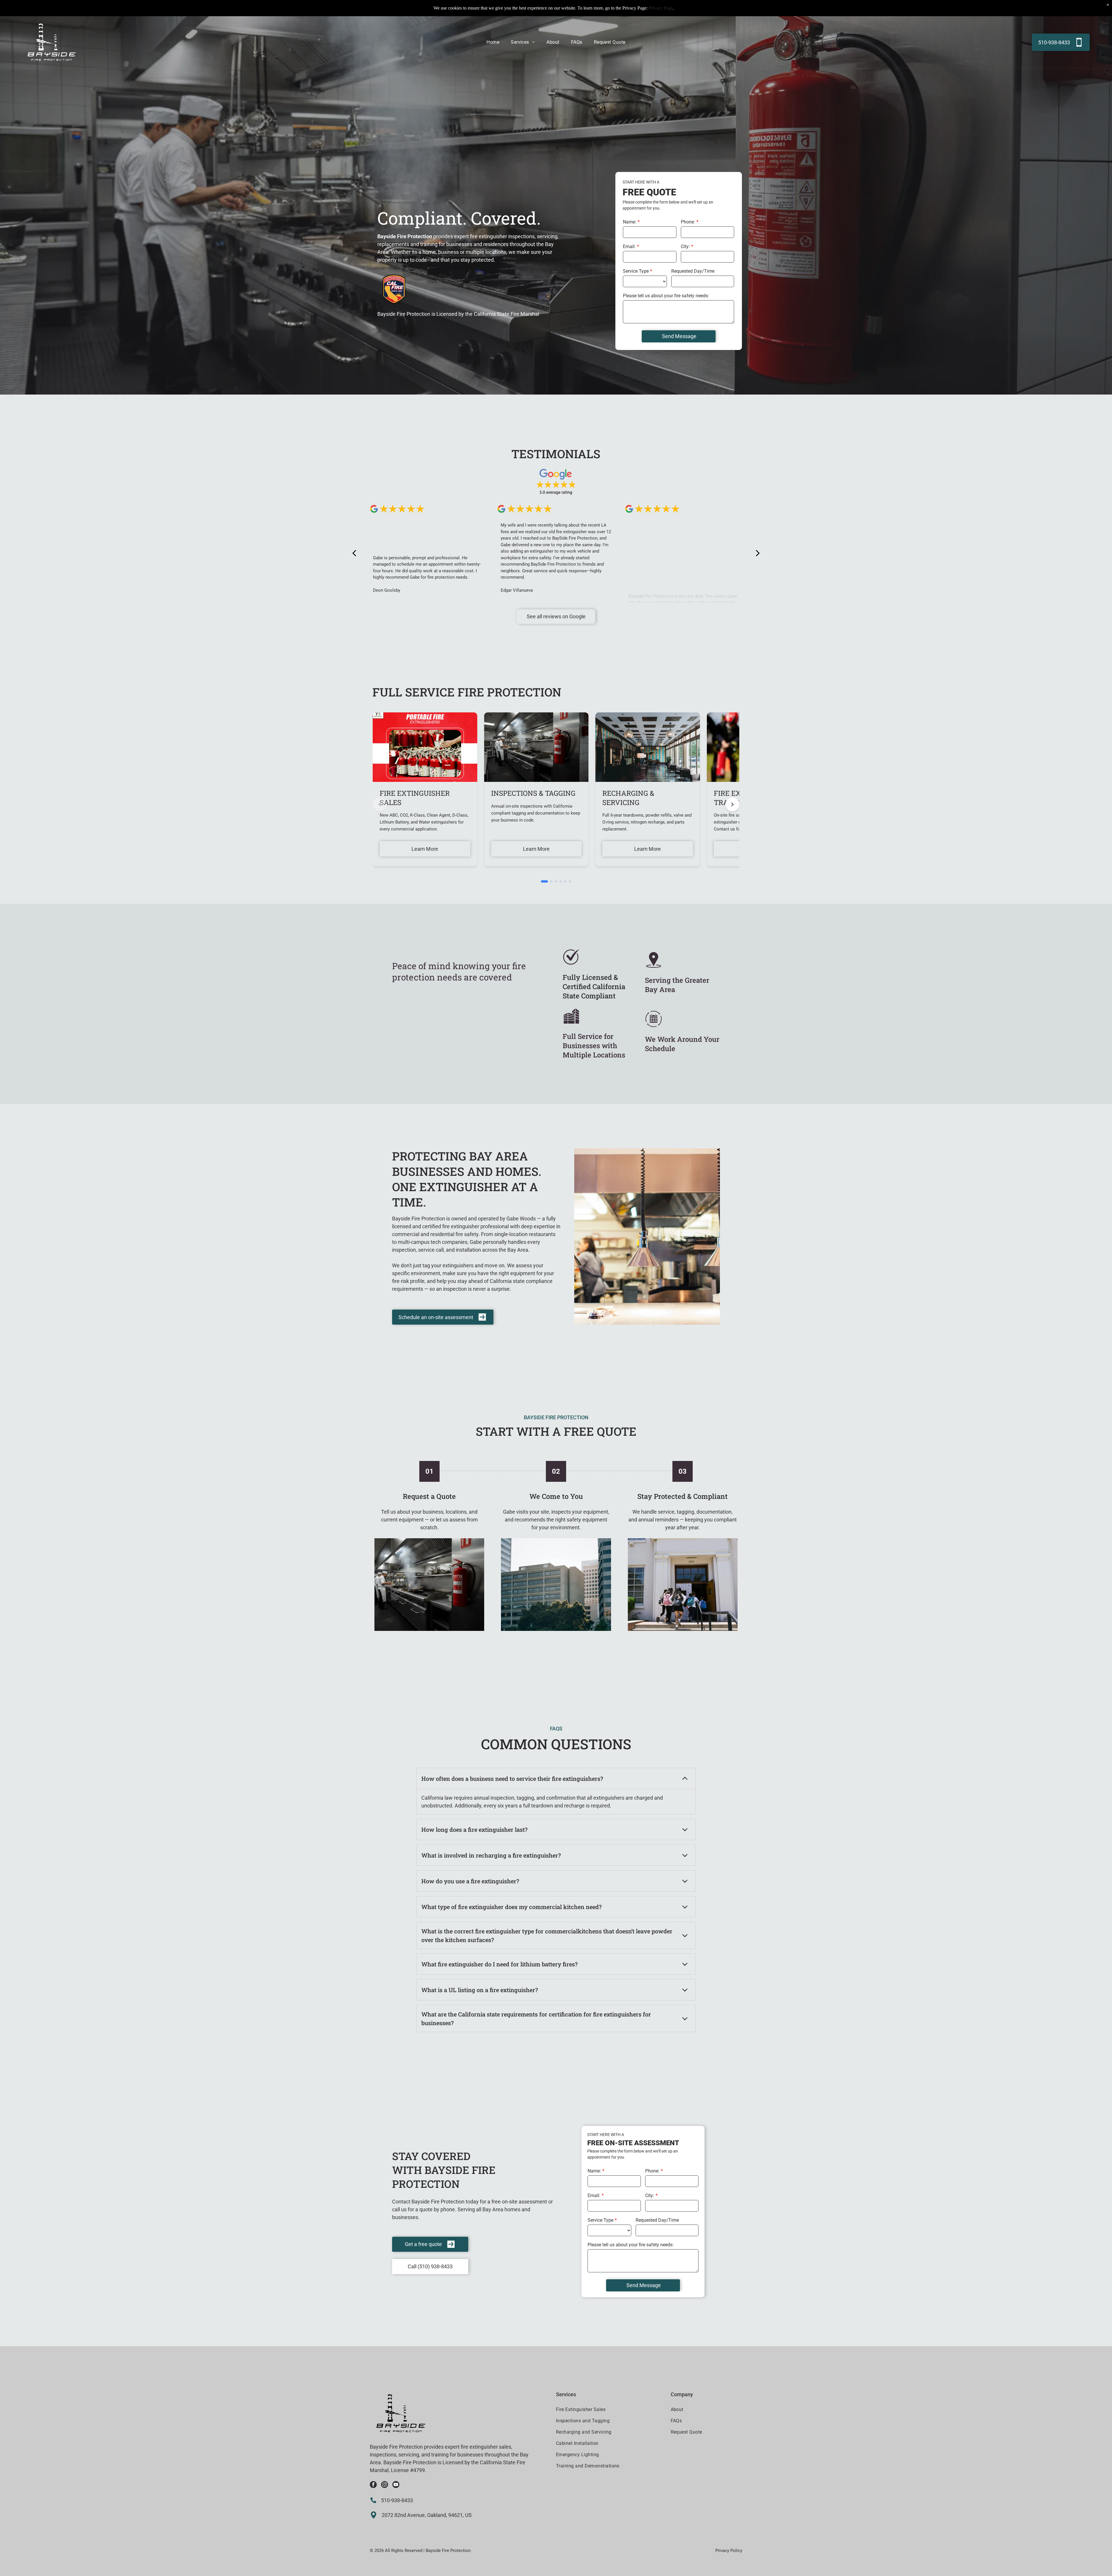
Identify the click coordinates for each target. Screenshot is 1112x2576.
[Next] (732, 804)
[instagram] (385, 2485)
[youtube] (396, 2485)
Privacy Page (661, 8)
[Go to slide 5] (565, 881)
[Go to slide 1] (544, 881)
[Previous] (380, 804)
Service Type (636, 271)
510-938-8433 (397, 2500)
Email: (629, 246)
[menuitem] (493, 42)
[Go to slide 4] (561, 881)
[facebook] (373, 2485)
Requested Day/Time (693, 271)
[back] (354, 553)
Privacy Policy (729, 2551)
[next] (758, 553)
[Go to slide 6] (570, 881)
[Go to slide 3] (556, 881)
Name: (630, 222)
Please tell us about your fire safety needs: (666, 296)
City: (685, 246)
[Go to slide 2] (551, 881)
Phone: (688, 222)
